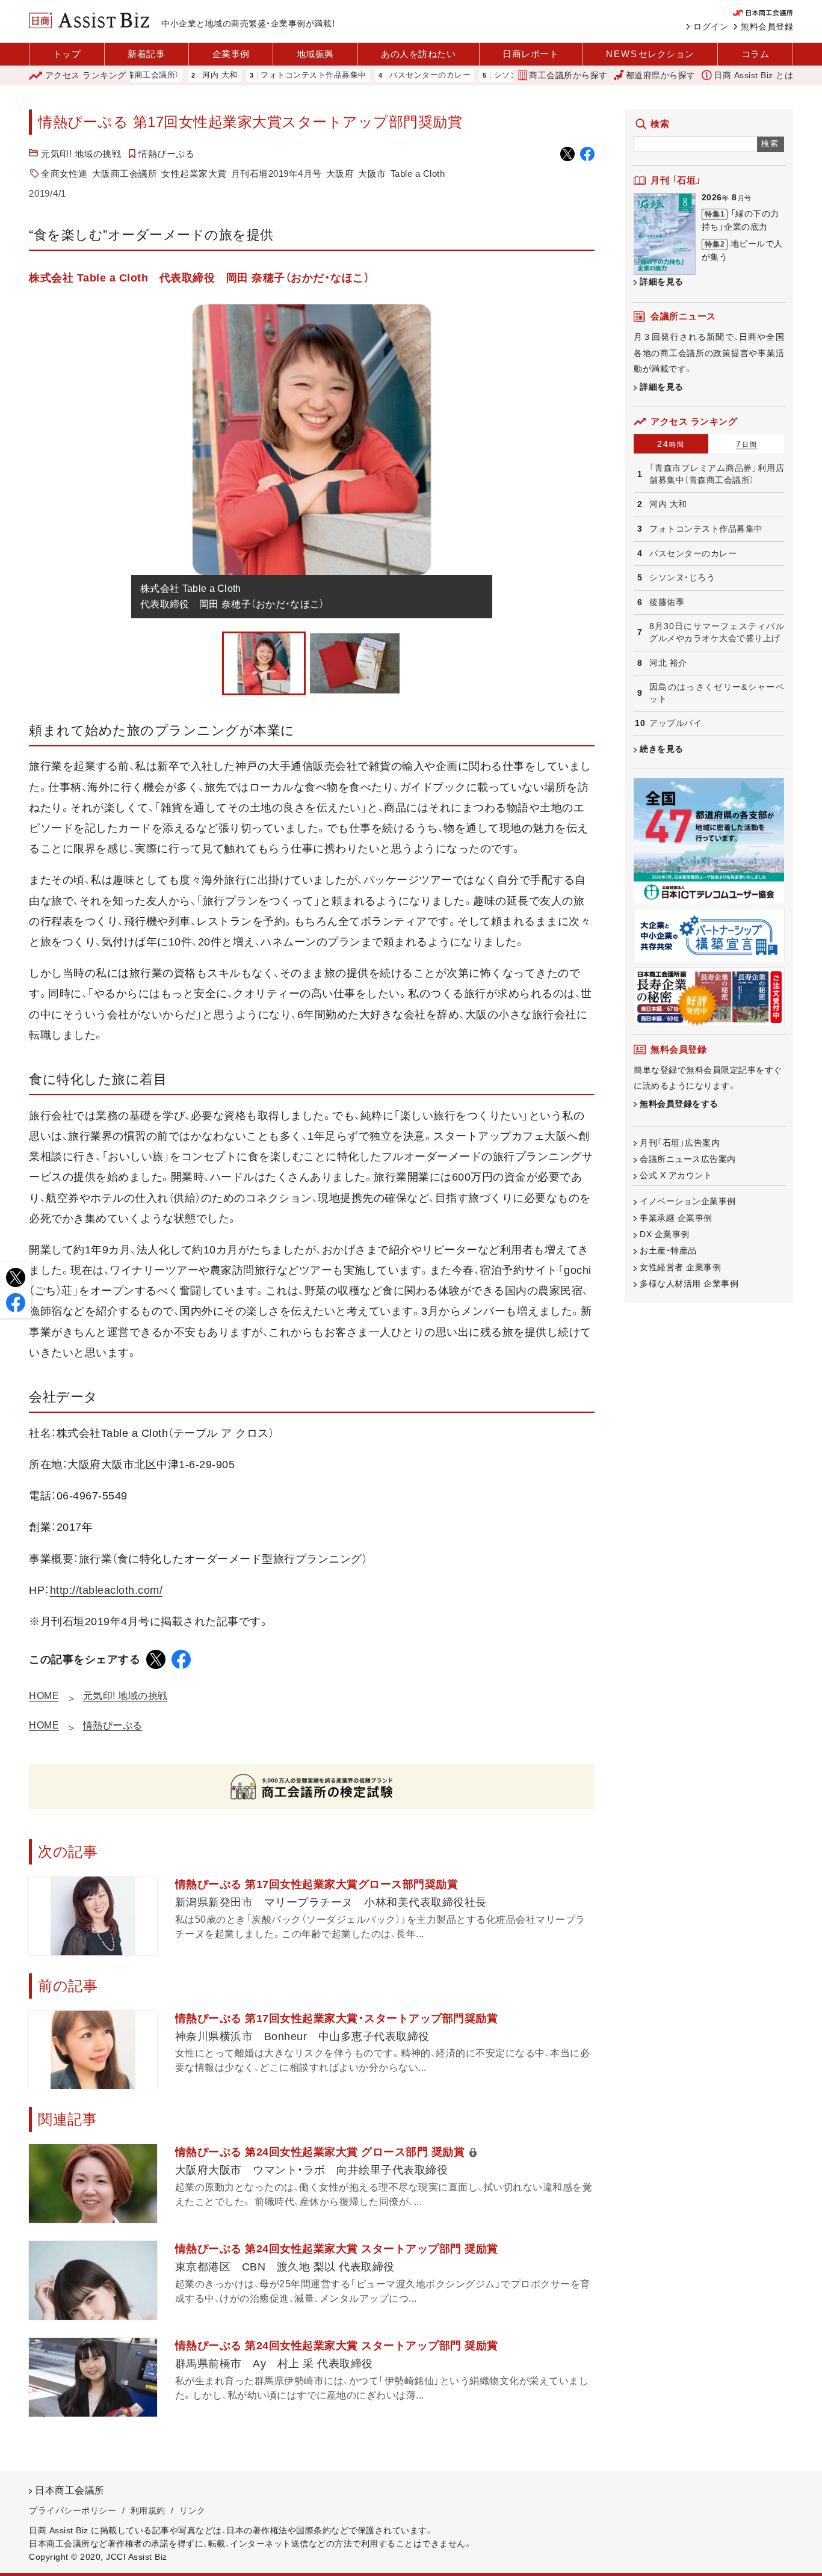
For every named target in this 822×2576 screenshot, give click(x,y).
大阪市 (372, 174)
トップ (67, 54)
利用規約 (148, 2510)
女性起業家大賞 (194, 174)
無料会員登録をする (679, 1104)
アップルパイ (675, 723)
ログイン (711, 26)
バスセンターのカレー (382, 75)
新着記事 (146, 54)
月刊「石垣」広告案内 (680, 1143)
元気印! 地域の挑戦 (81, 154)
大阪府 (340, 174)
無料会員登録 (767, 26)
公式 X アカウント (676, 1175)
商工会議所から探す (568, 75)
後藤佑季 (667, 602)
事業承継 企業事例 (676, 1218)
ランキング (86, 75)
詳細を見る (662, 281)
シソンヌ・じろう (477, 75)
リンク (193, 2510)
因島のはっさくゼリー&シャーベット (717, 693)
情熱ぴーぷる (166, 154)
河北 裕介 (668, 663)
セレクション (650, 54)
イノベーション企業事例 (688, 1201)
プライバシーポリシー (73, 2510)
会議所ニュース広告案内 (688, 1159)
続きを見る (662, 749)
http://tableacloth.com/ (107, 1590)
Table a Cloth (418, 174)
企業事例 (231, 54)
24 (671, 444)
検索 (771, 143)
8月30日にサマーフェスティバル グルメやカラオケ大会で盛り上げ (717, 632)
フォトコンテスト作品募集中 (266, 75)
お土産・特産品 (668, 1250)
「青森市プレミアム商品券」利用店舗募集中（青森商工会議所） (717, 474)
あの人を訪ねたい (418, 54)
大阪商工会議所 (125, 174)
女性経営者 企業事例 (680, 1267)
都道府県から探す (661, 75)
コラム (756, 54)
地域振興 (315, 54)
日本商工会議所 (70, 2490)
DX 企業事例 (665, 1234)
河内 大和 (172, 75)
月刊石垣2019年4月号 (277, 174)
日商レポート (530, 54)
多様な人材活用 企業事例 (689, 1283)
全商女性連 (64, 174)
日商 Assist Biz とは (753, 75)
